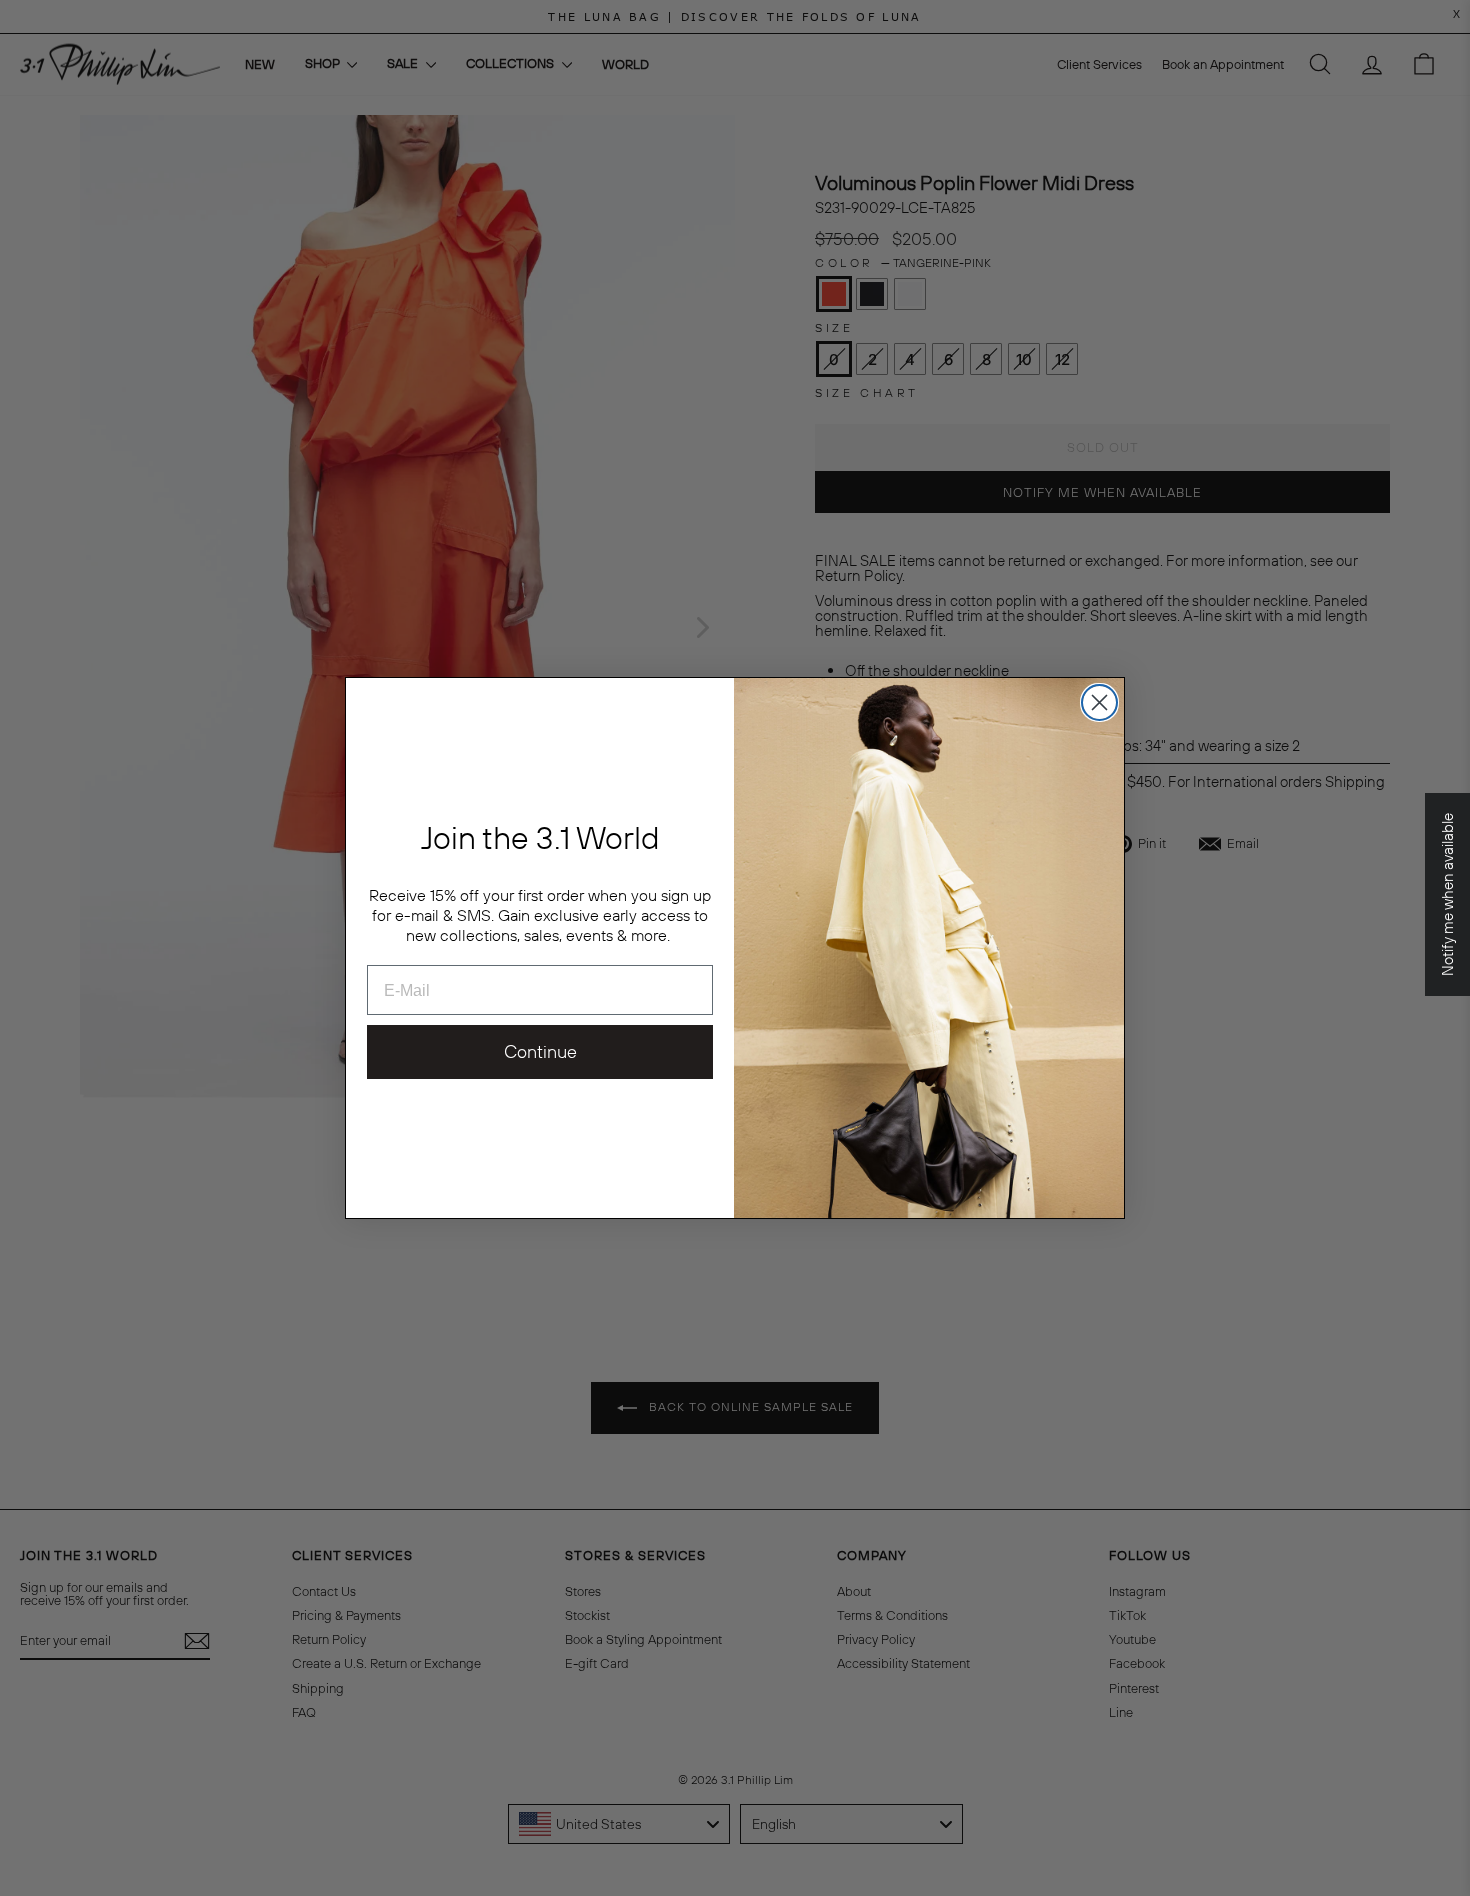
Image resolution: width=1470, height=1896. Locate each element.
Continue (540, 1051)
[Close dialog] (1099, 702)
